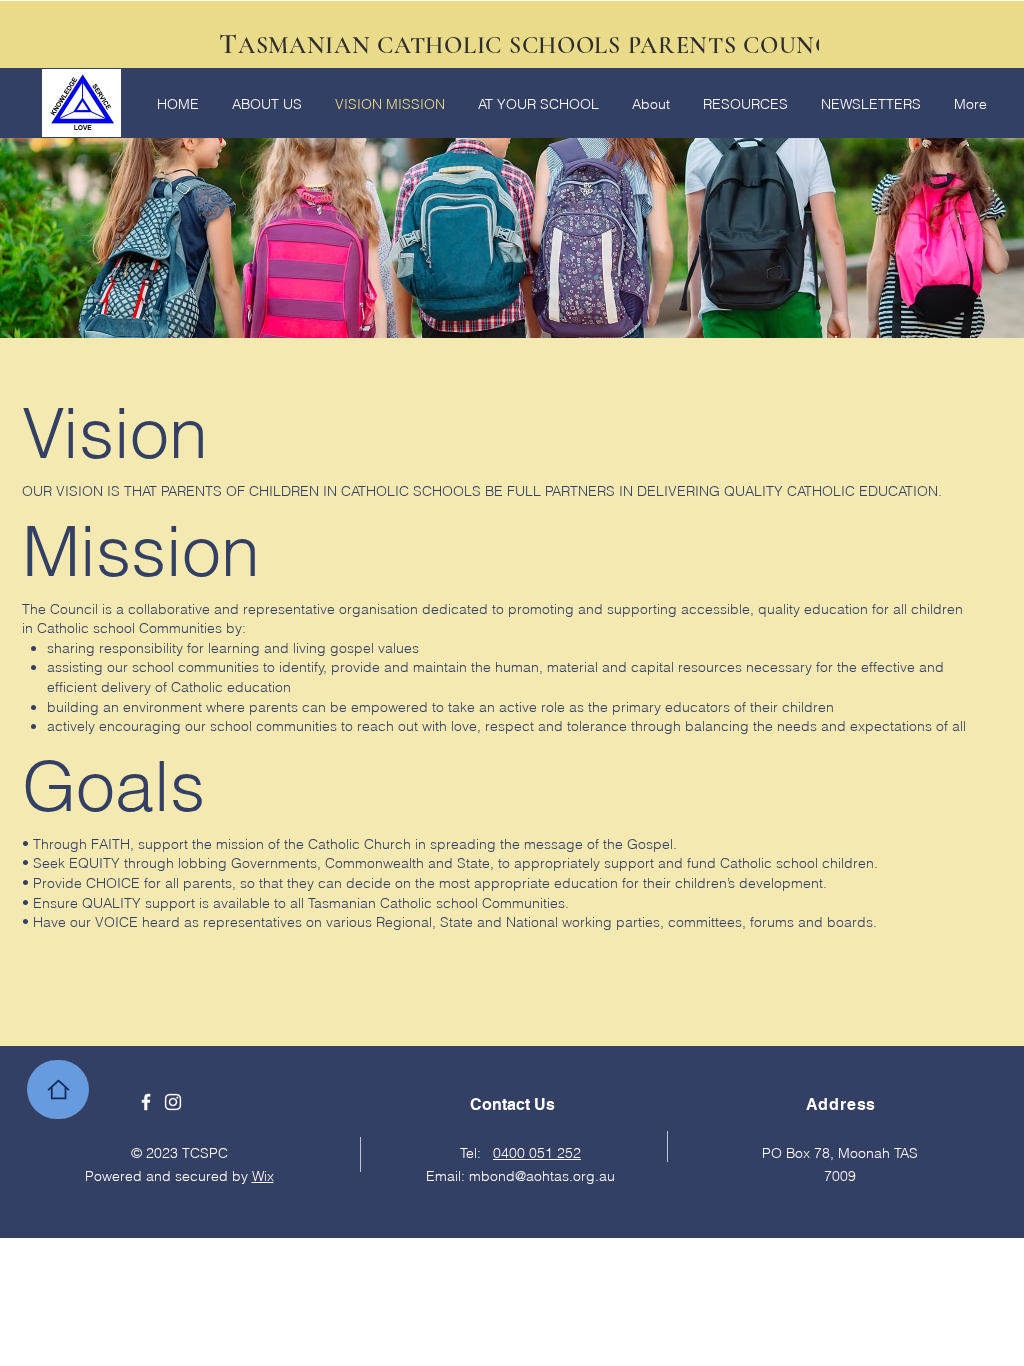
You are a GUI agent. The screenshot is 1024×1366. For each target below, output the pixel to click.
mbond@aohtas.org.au (542, 1176)
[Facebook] (146, 1102)
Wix (263, 1176)
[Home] (58, 1089)
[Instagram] (173, 1102)
